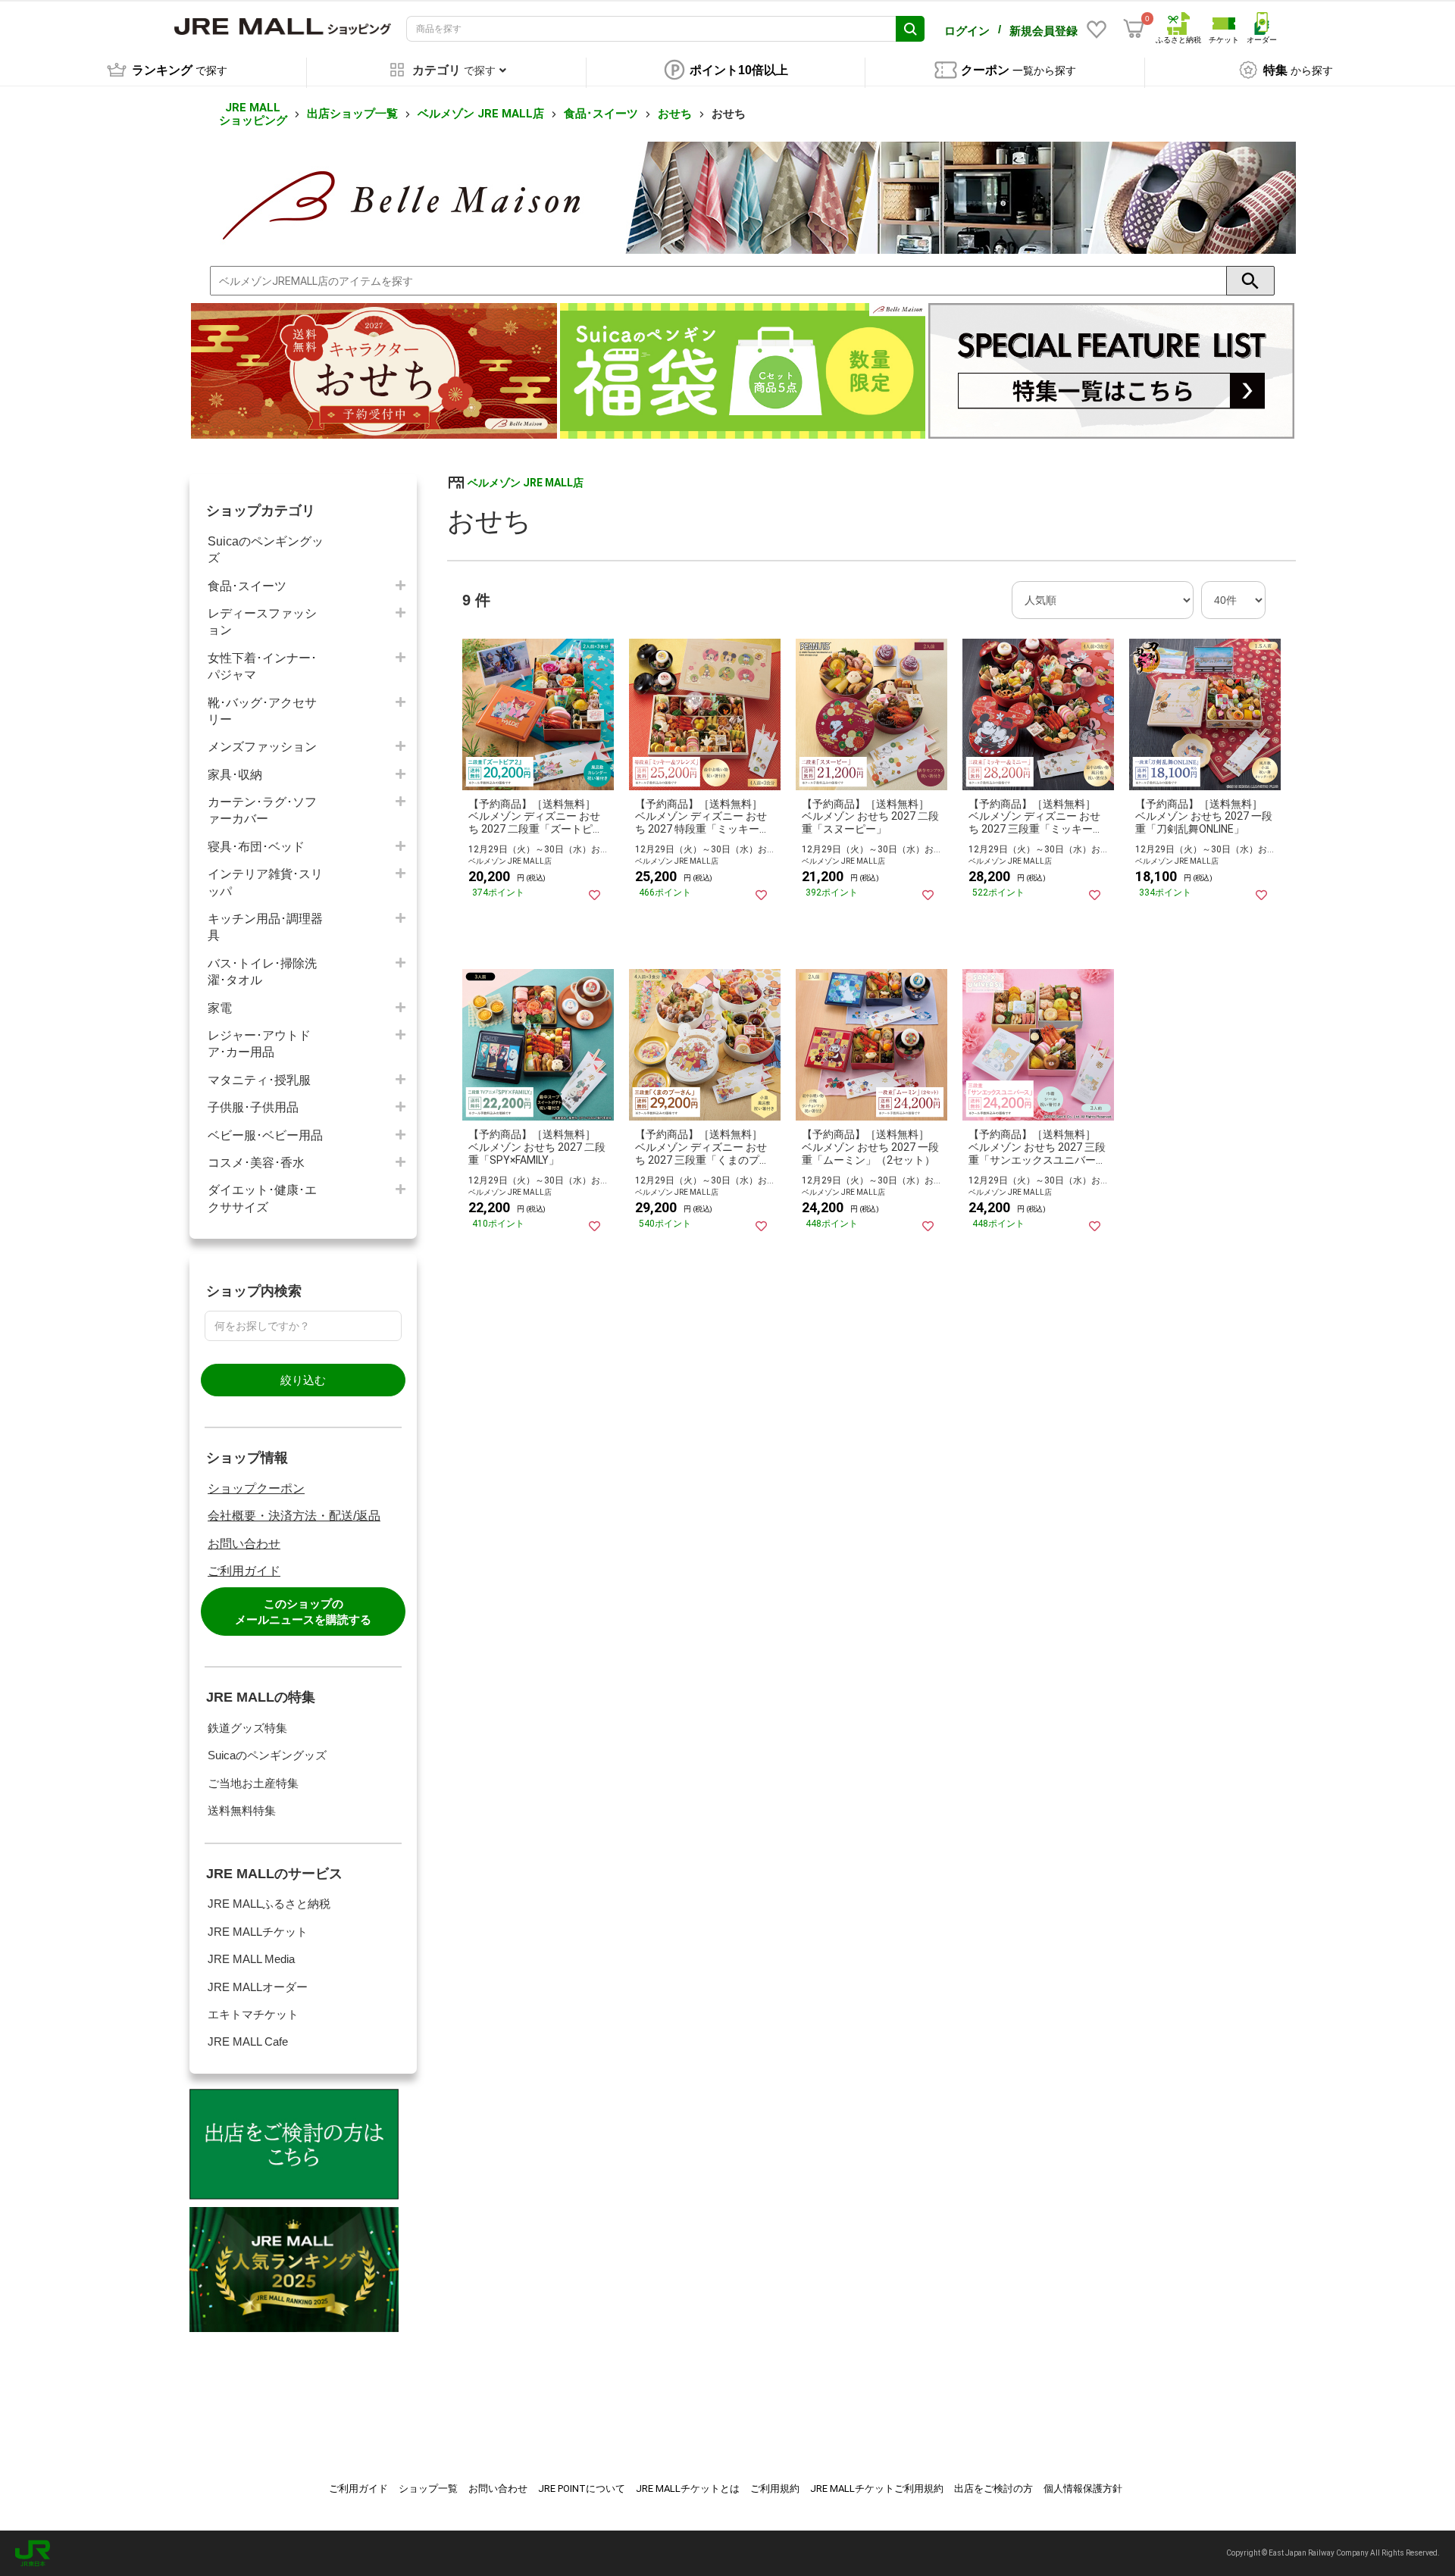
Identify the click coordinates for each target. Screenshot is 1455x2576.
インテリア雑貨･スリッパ (265, 882)
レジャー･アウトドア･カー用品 (259, 1044)
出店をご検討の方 (993, 2488)
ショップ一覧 (428, 2488)
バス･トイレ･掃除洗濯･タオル (262, 972)
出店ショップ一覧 (352, 114)
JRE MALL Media (251, 1959)
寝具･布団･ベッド (256, 847)
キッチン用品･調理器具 (265, 927)
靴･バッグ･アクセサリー (262, 711)
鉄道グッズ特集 (247, 1728)
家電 (220, 1008)
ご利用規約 (775, 2488)
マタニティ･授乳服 (259, 1080)
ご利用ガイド (244, 1571)
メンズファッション (262, 747)
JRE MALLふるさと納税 (269, 1904)
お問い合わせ (244, 1544)
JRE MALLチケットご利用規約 (877, 2488)
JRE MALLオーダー (258, 1987)
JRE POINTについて (582, 2488)
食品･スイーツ (601, 114)
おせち (675, 114)
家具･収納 (235, 775)
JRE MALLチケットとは (688, 2488)
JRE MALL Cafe (248, 2041)
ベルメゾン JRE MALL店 (481, 114)
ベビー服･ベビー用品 (265, 1135)
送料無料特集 (242, 1810)
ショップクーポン (256, 1488)
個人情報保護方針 (1083, 2488)
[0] (1134, 29)
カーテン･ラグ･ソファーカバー (262, 810)
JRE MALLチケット (258, 1932)
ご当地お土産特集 (253, 1783)
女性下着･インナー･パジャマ (262, 666)
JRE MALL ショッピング (253, 114)
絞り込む (303, 1380)
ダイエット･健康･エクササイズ (262, 1198)
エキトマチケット (253, 2014)
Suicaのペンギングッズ (266, 550)
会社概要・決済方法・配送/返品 (294, 1516)
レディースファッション (262, 622)
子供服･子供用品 (253, 1107)
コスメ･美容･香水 (256, 1163)
